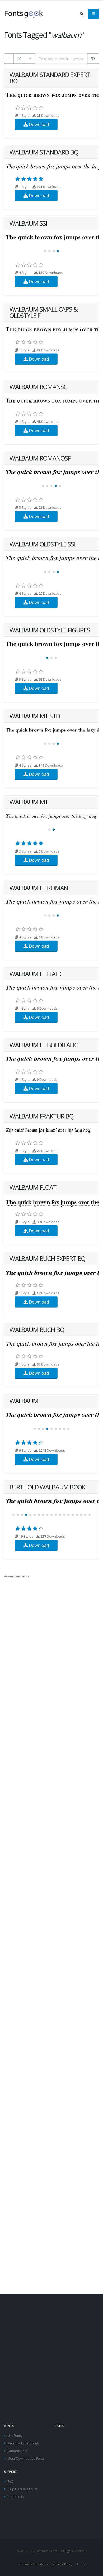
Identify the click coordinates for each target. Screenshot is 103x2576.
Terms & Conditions (34, 2564)
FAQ (10, 2481)
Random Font (17, 2451)
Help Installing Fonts (22, 2489)
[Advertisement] (51, 2349)
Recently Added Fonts (24, 2443)
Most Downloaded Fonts (26, 2458)
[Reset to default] (93, 59)
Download (38, 124)
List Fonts (15, 2435)
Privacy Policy (63, 2564)
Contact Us (16, 2497)
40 (19, 59)
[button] (45, 251)
